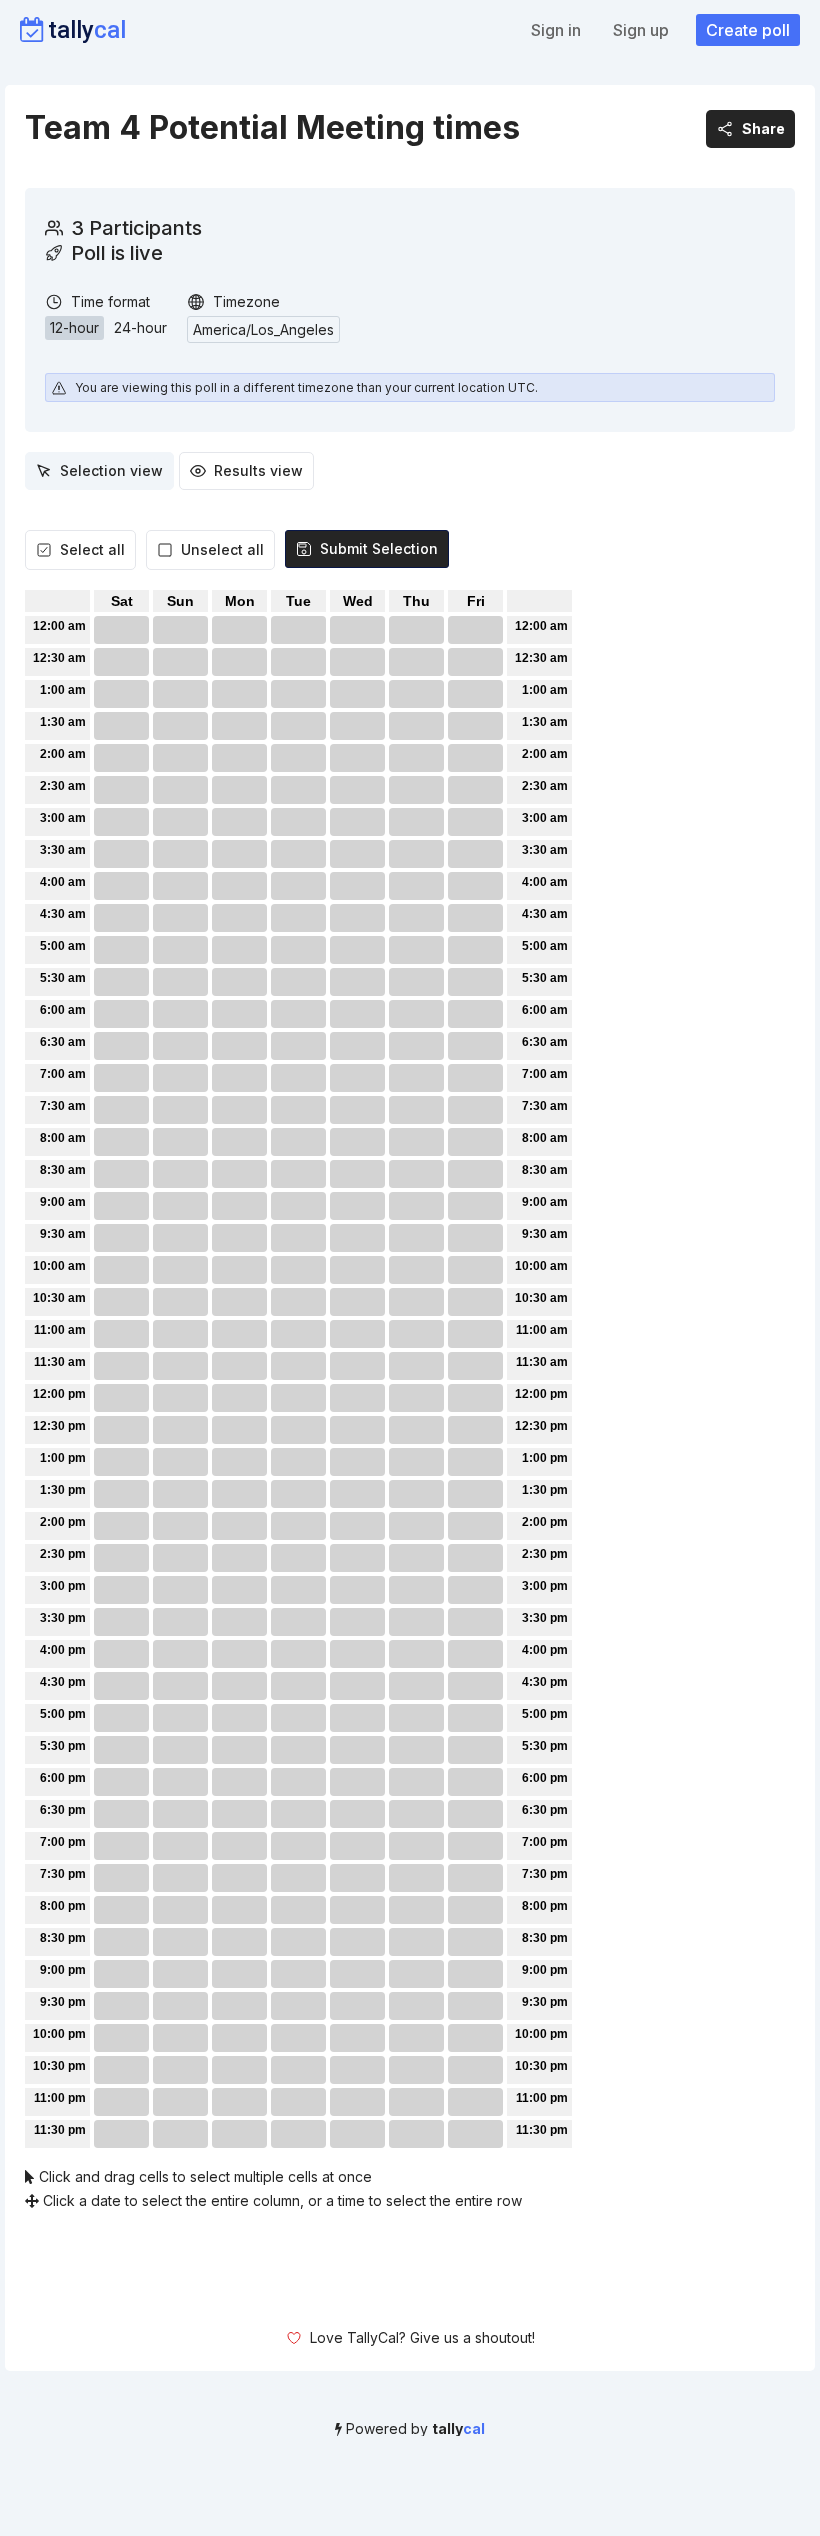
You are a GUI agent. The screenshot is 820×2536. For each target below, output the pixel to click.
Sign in (556, 30)
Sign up (641, 30)
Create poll (748, 30)
